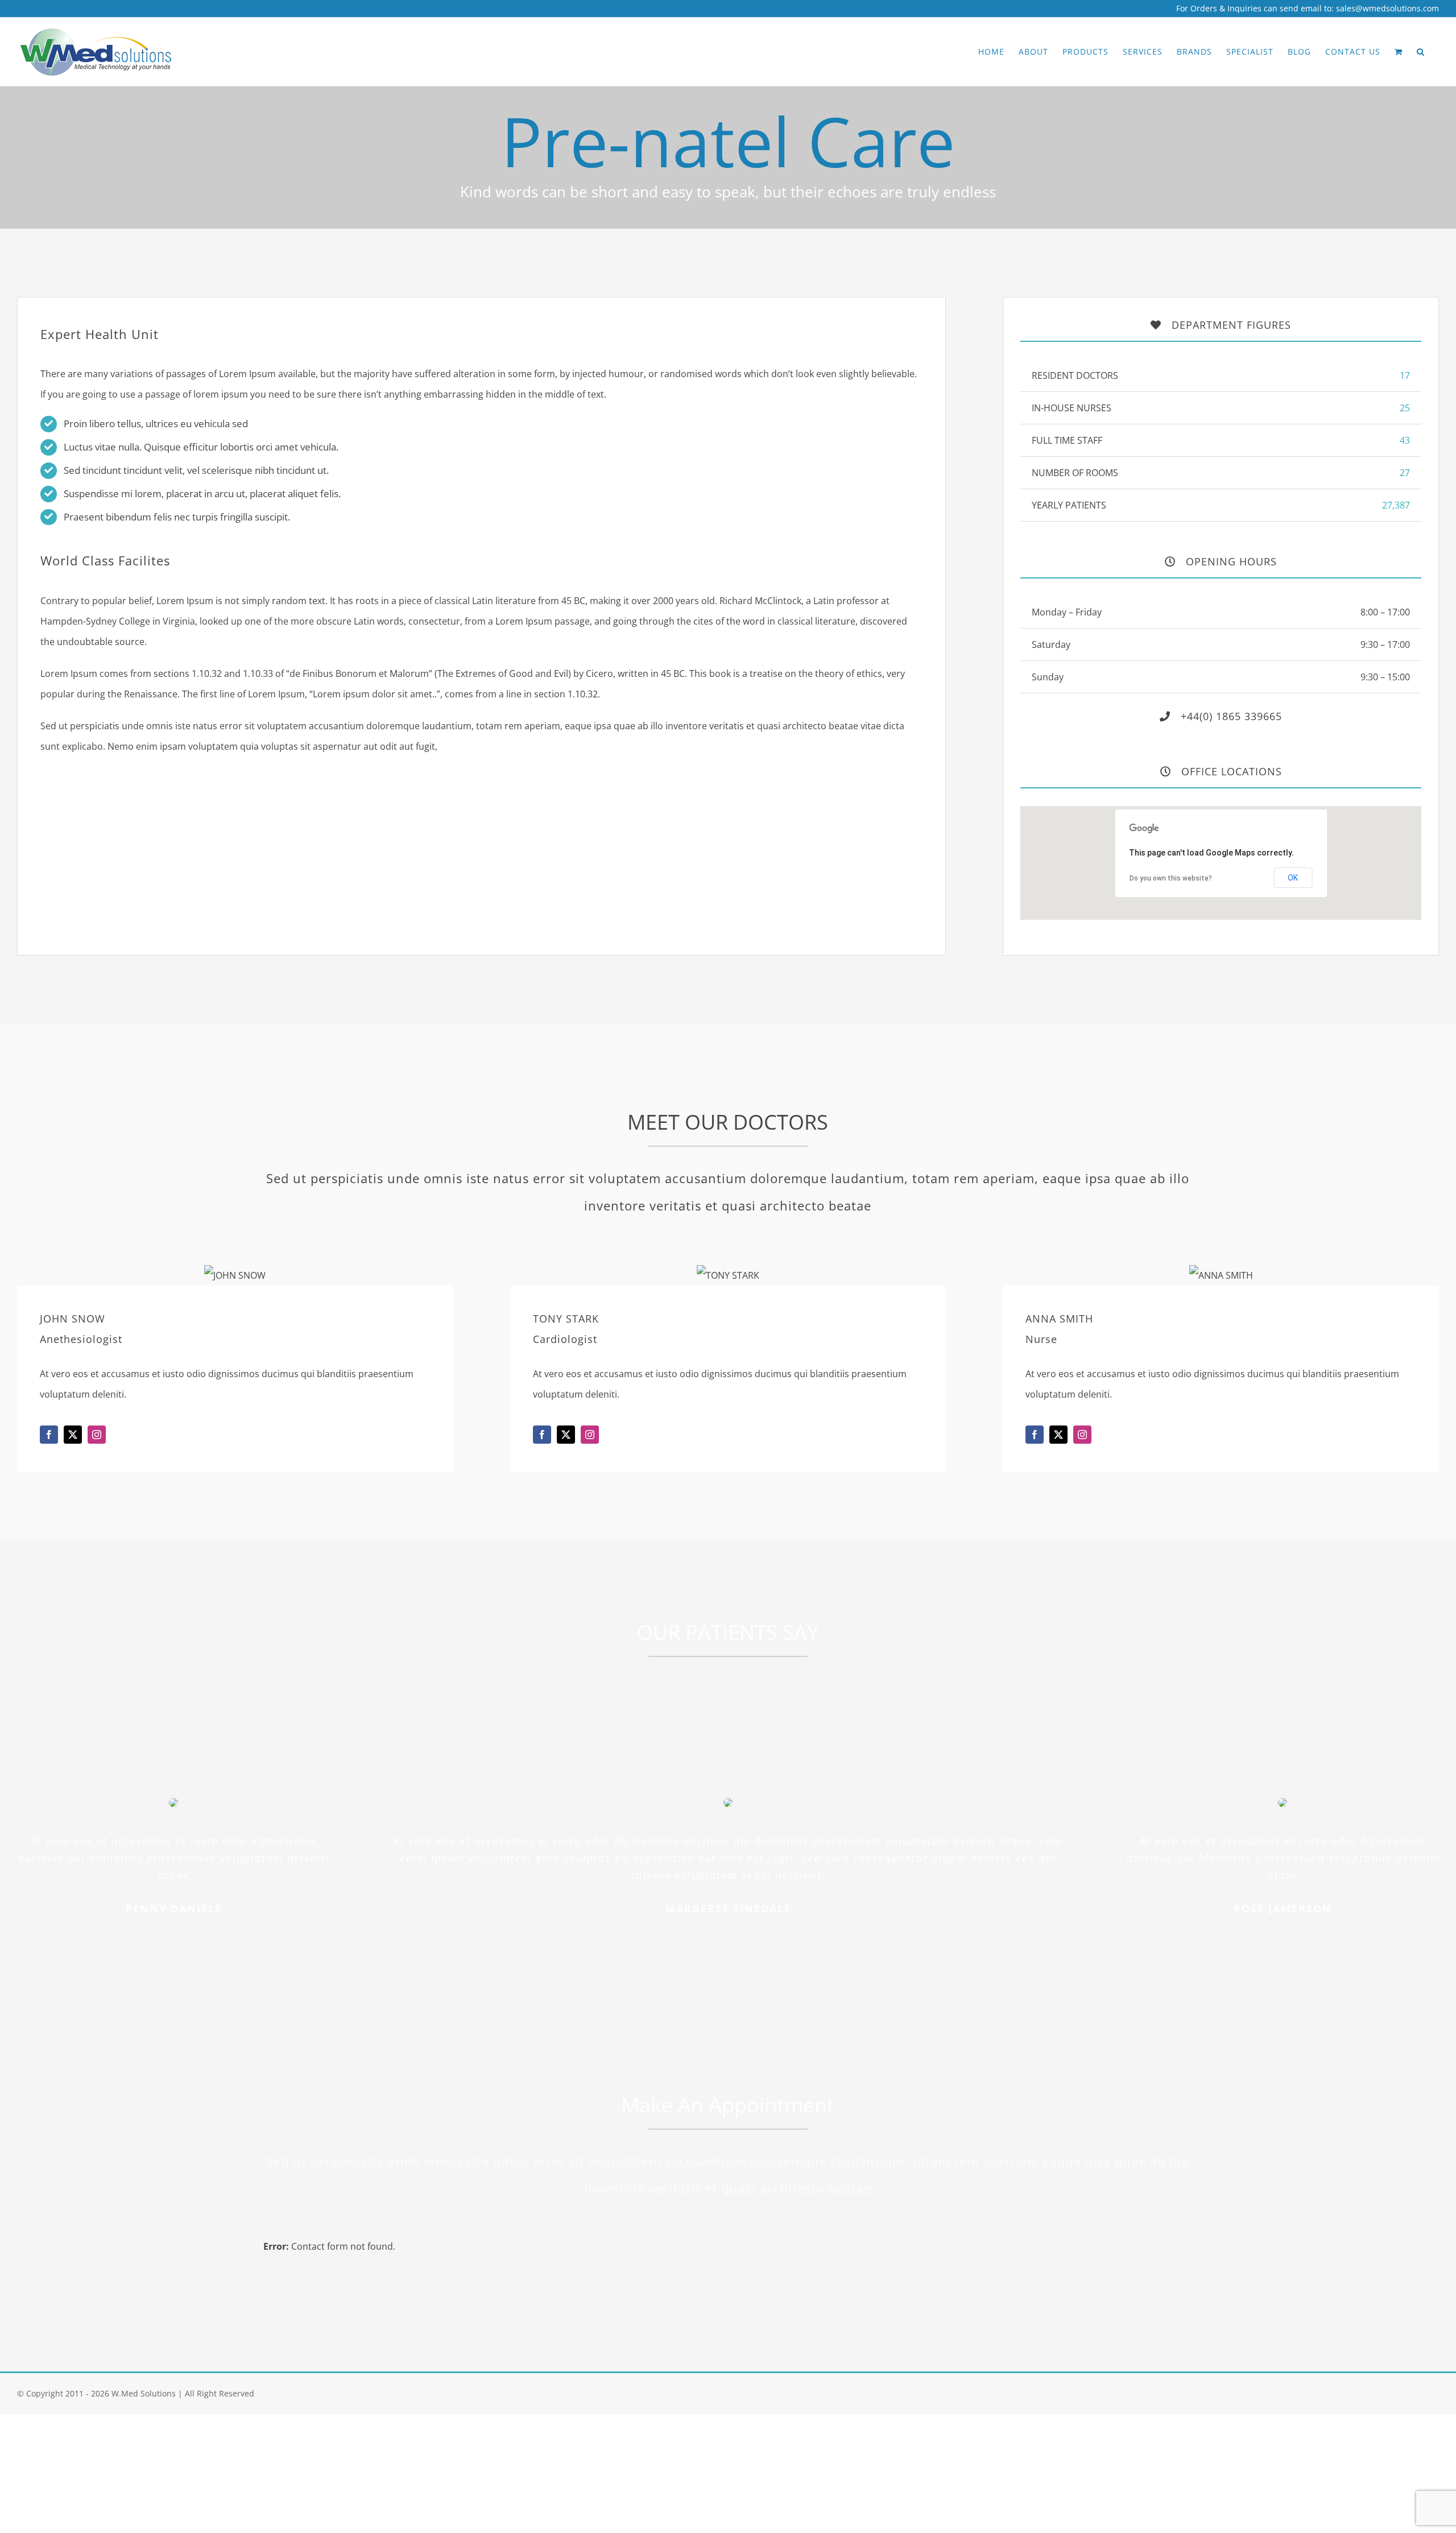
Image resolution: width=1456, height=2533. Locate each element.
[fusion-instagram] (97, 1435)
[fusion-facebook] (49, 1435)
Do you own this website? (1171, 878)
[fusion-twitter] (73, 1435)
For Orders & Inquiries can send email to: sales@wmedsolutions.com (1308, 8)
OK (1293, 878)
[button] (1421, 52)
